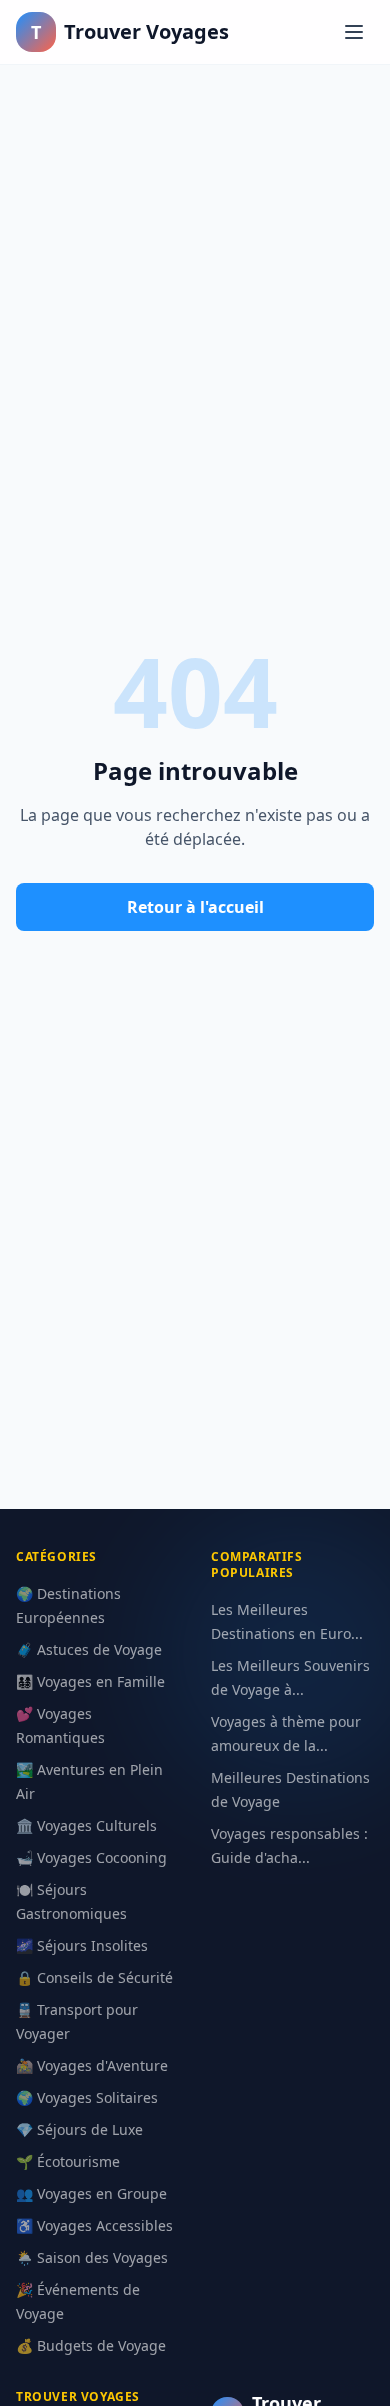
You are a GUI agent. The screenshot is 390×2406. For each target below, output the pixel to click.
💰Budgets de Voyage (91, 2345)
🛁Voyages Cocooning (91, 1857)
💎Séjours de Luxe (79, 2129)
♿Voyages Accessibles (94, 2225)
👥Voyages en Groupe (91, 2193)
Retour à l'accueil (195, 907)
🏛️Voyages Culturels (86, 1825)
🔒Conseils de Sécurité (94, 1977)
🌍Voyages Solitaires (87, 2097)
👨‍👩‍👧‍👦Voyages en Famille (90, 1681)
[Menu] (354, 32)
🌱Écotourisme (68, 2161)
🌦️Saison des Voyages (92, 2257)
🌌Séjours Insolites (82, 1945)
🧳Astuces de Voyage (89, 1649)
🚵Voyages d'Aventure (92, 2065)
